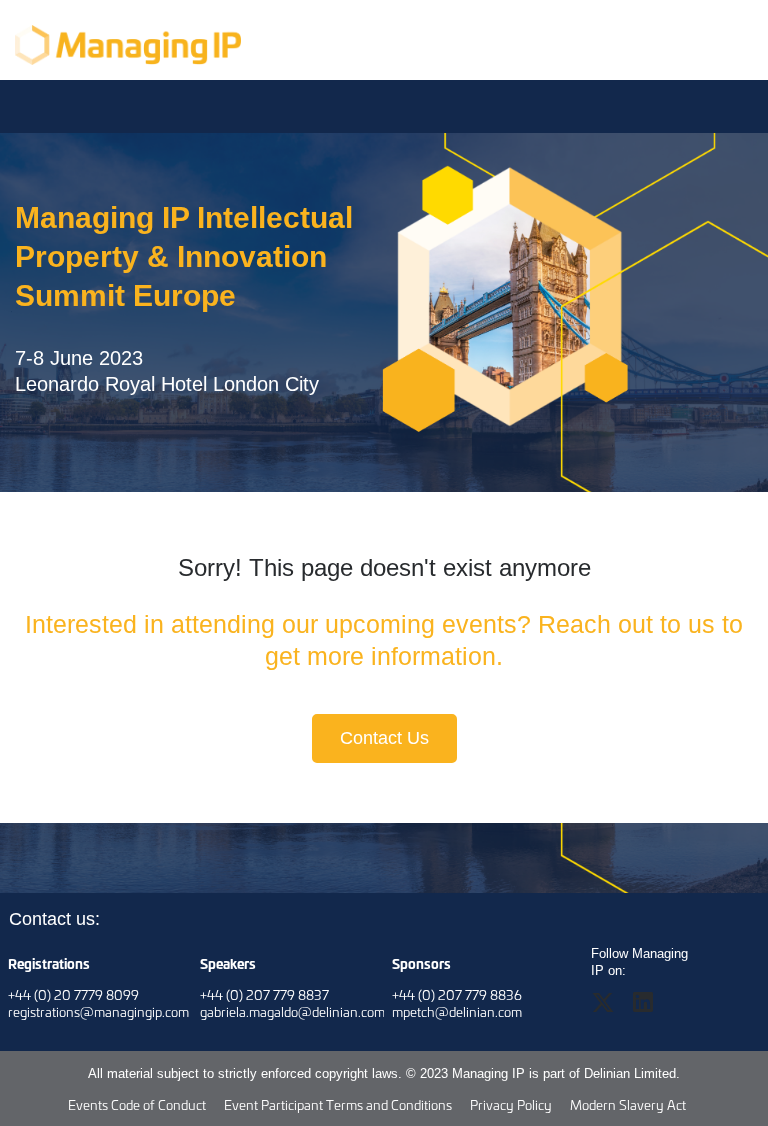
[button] (611, 1008)
